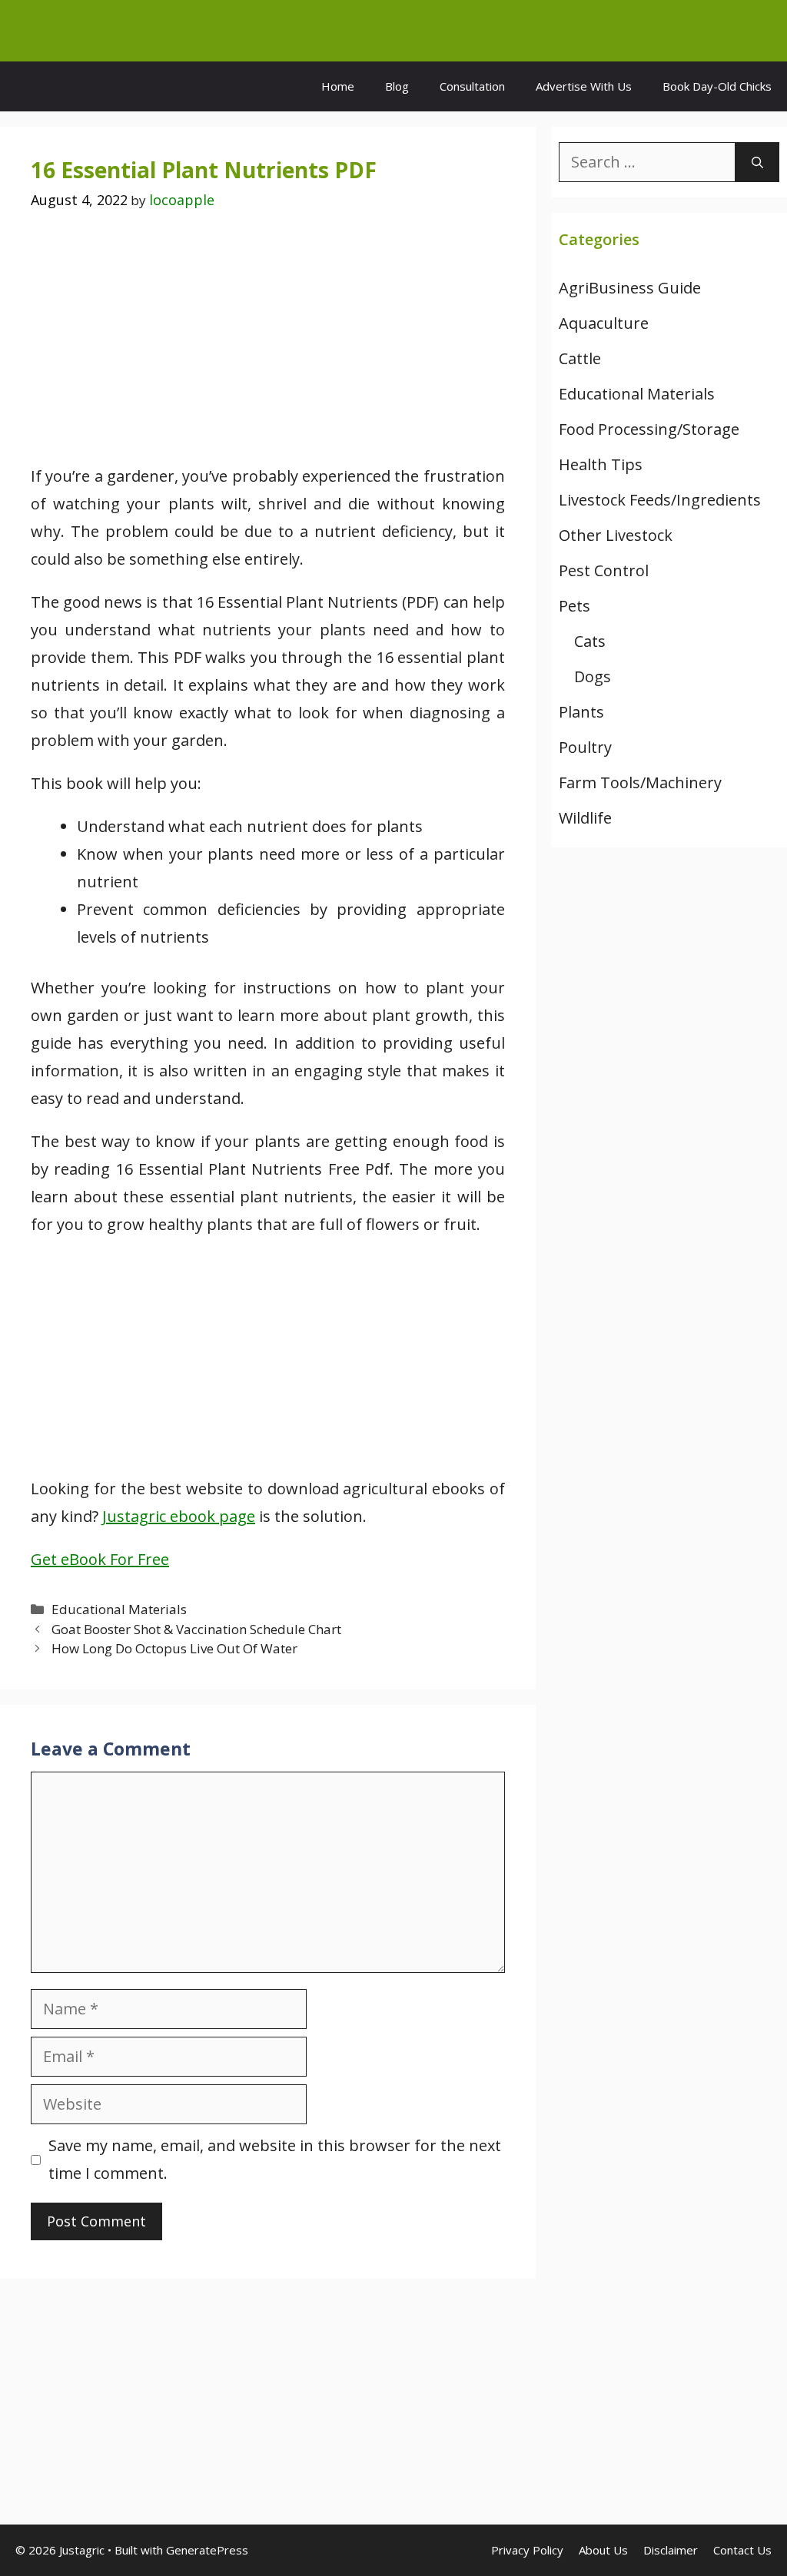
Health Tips (601, 464)
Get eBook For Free (100, 1559)
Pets (574, 606)
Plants (581, 712)
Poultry (585, 747)
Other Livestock (616, 535)
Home (338, 86)
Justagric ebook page (179, 1516)
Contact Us (742, 2550)
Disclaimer (671, 2550)
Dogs (593, 676)
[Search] (757, 162)
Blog (397, 86)
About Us (603, 2550)
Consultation (472, 86)
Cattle (580, 358)
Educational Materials (119, 1609)
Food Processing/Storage (649, 429)
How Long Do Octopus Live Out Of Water (174, 1648)
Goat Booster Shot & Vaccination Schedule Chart (196, 1629)
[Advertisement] (268, 349)
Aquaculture (604, 323)
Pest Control (604, 570)
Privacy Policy (527, 2550)
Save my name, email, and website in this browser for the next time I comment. (275, 2159)
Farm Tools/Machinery (640, 782)
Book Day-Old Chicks (717, 86)
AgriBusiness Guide (630, 288)
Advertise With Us (584, 86)
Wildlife (585, 818)
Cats (590, 641)
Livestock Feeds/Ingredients (660, 500)
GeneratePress (207, 2550)
